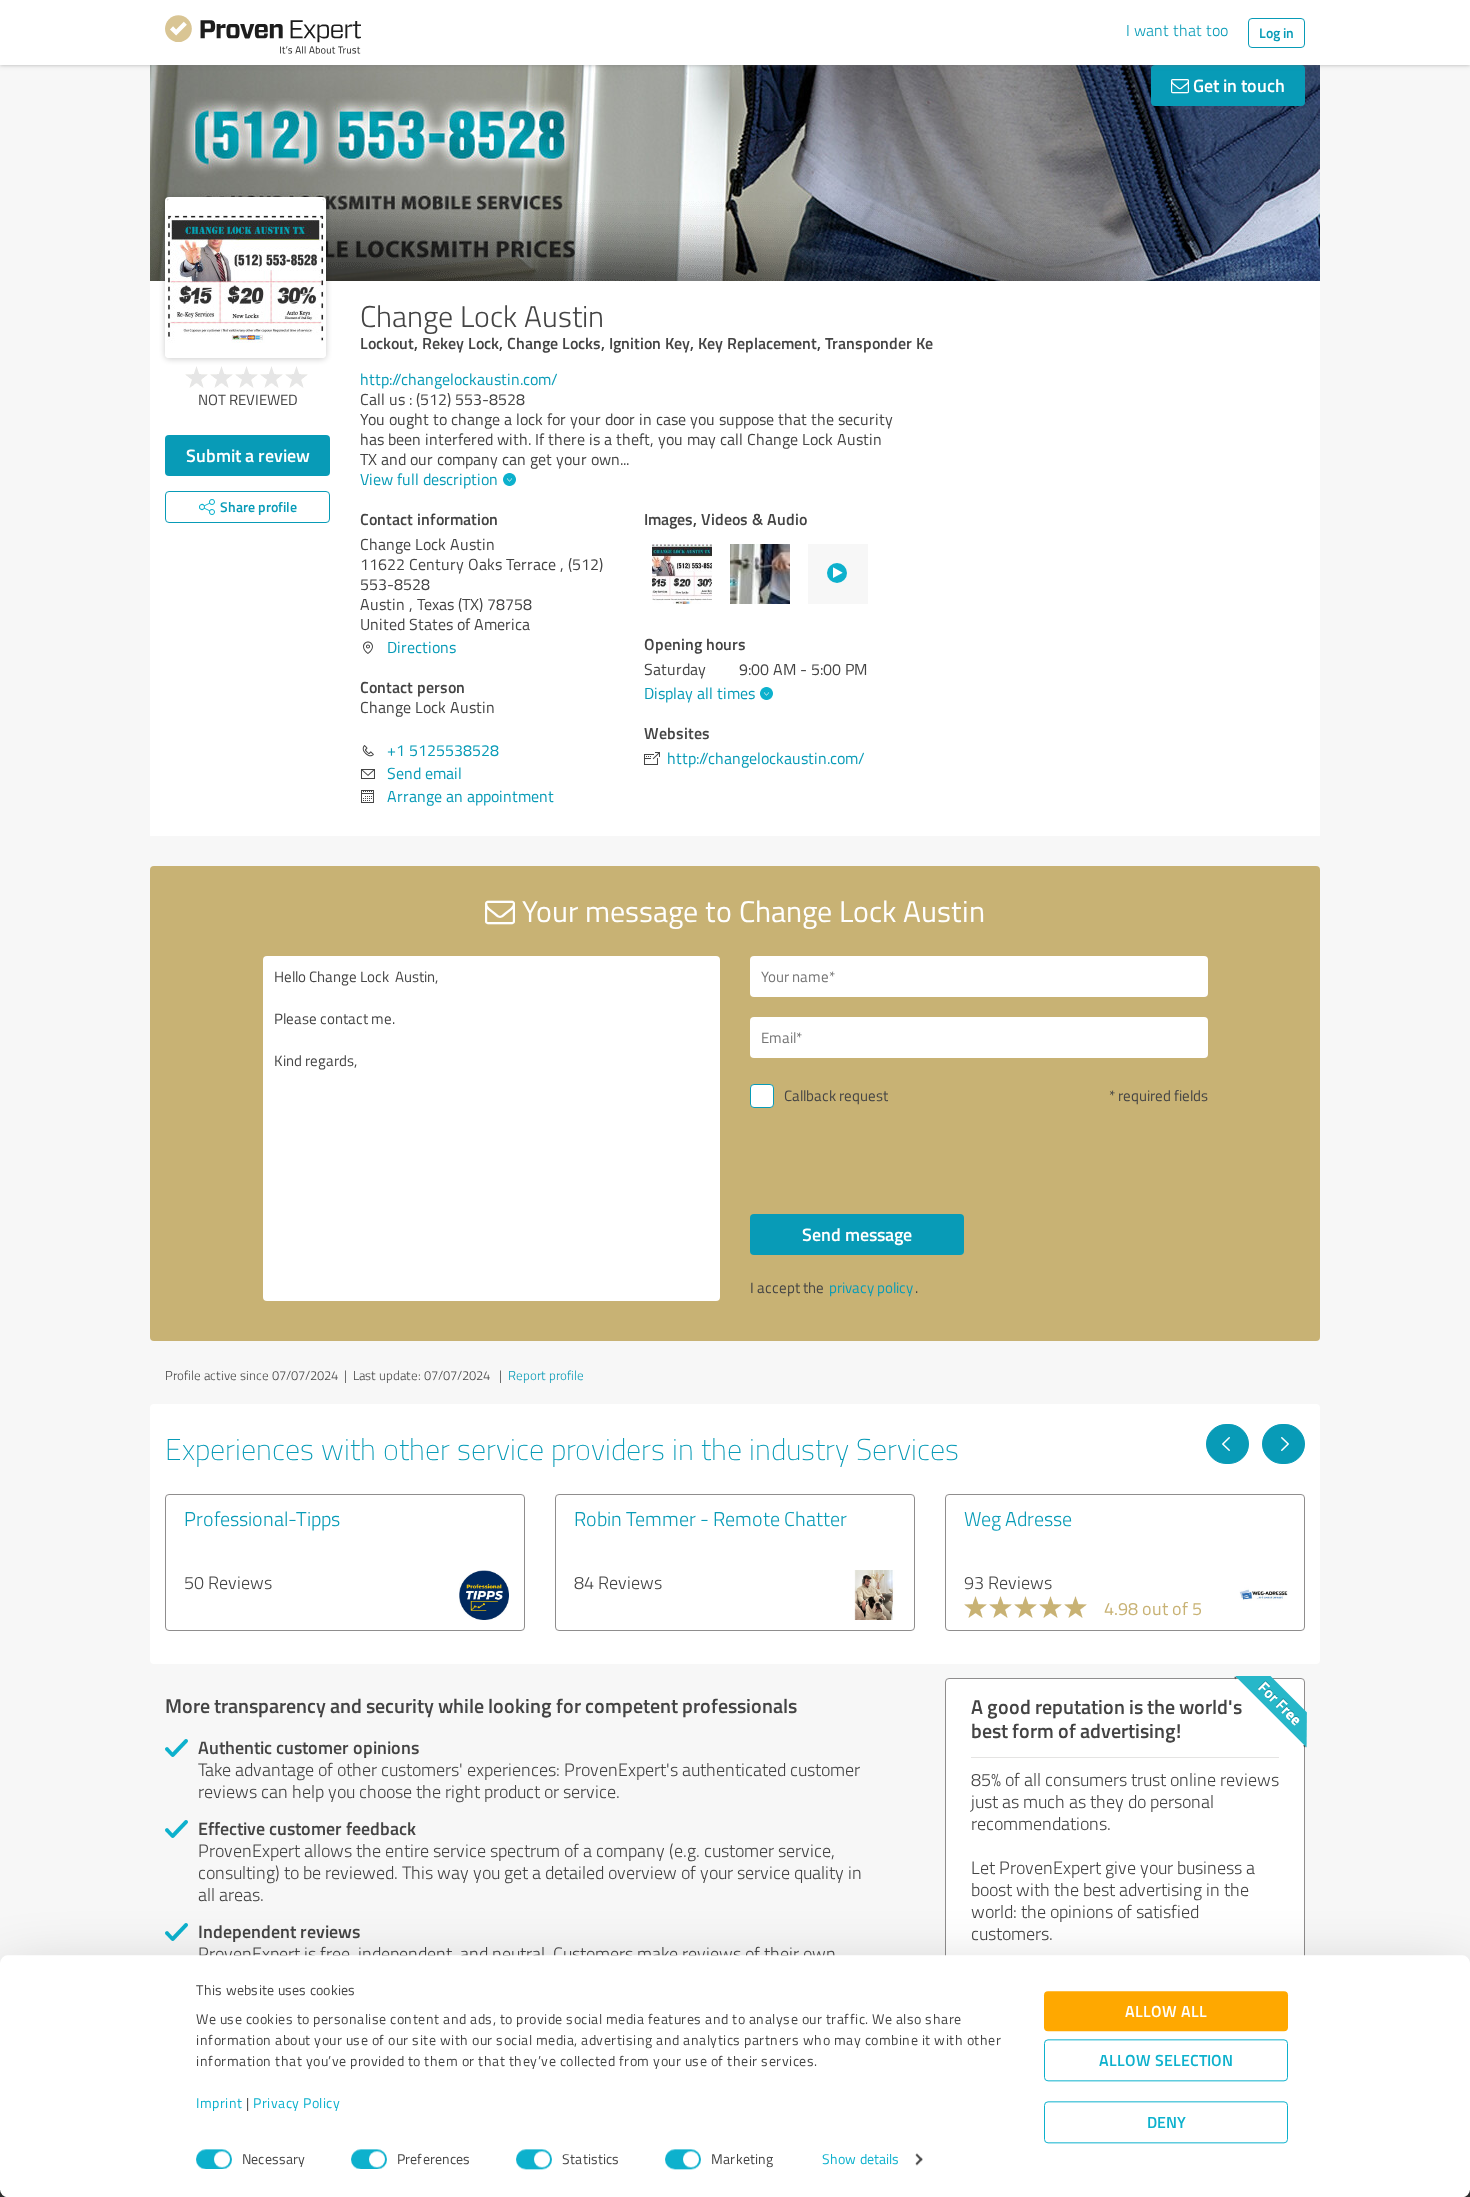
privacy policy (871, 1287)
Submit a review (248, 455)
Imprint (219, 2103)
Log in (1276, 32)
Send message (857, 1234)
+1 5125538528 (443, 750)
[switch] (369, 2159)
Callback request (836, 1095)
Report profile (546, 1375)
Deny (1166, 2122)
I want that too (1177, 30)
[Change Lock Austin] (245, 277)
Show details (860, 2159)
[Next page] (1283, 1444)
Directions (421, 647)
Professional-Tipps (262, 1518)
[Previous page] (1227, 1444)
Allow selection (1166, 2060)
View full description (429, 479)
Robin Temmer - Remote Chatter (710, 1518)
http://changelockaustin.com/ (459, 379)
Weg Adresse (1018, 1518)
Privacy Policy (296, 2103)
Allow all (1166, 2011)
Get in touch (1237, 85)
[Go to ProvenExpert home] (263, 38)
